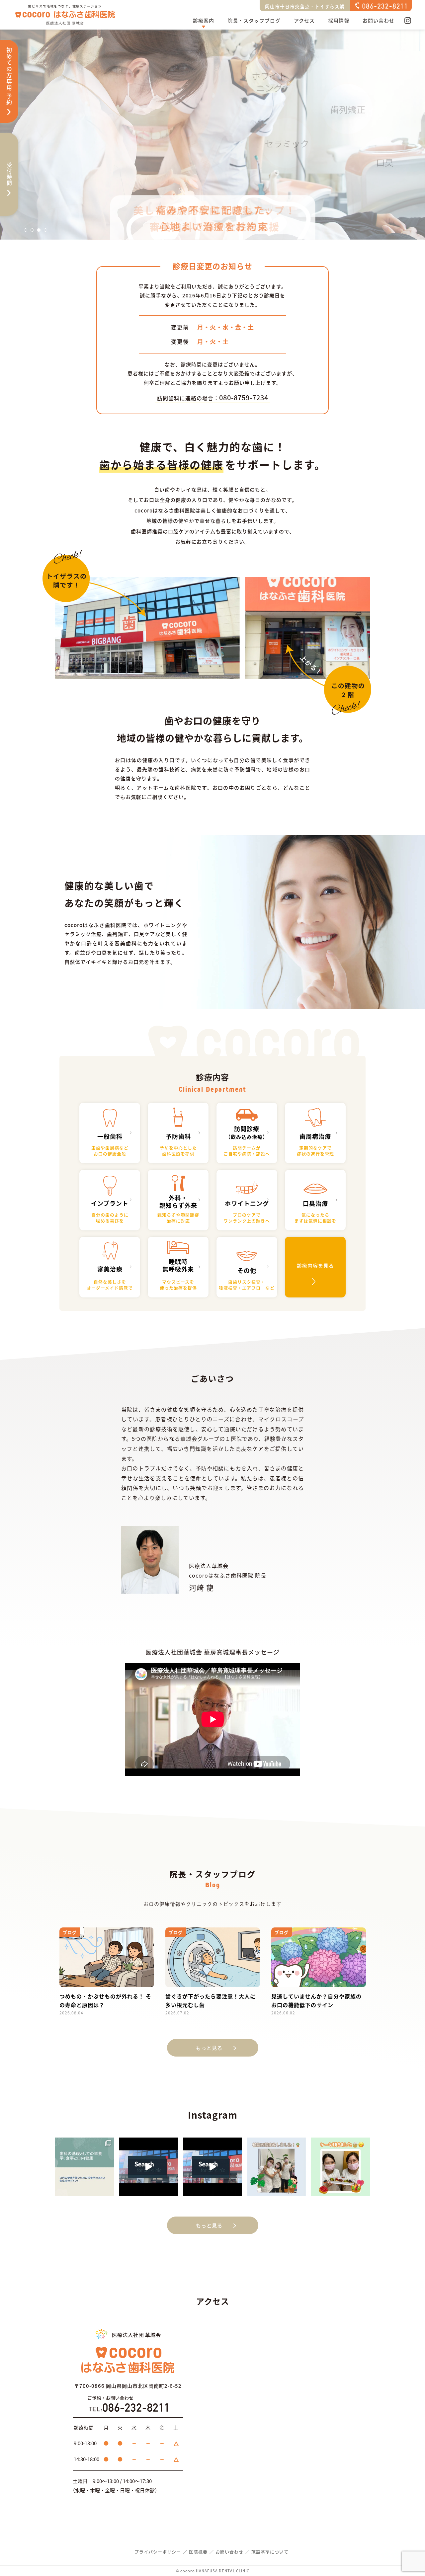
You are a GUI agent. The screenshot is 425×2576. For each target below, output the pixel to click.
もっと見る (209, 2048)
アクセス (304, 20)
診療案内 (204, 20)
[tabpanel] (212, 135)
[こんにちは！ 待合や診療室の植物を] (276, 2167)
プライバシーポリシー (158, 2552)
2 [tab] (34, 232)
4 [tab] (47, 232)
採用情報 (339, 20)
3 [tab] (41, 232)
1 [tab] (28, 232)
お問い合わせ (379, 20)
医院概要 (198, 2552)
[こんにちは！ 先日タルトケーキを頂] (340, 2167)
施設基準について (270, 2552)
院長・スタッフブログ (254, 20)
